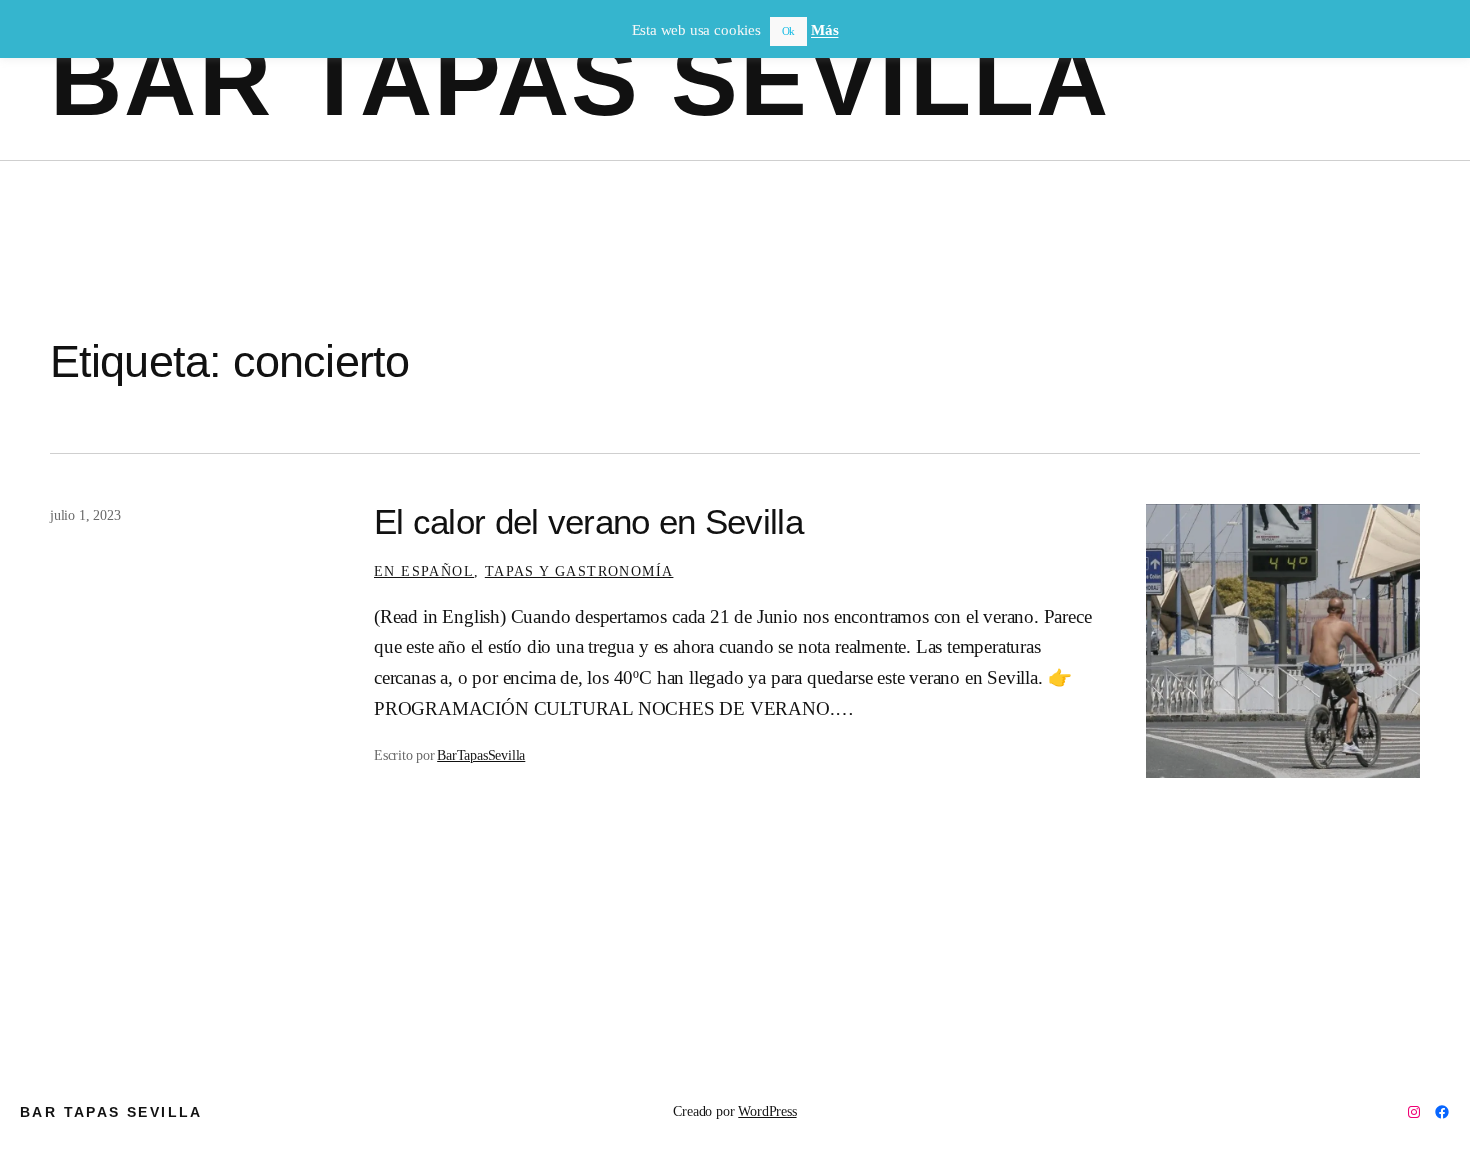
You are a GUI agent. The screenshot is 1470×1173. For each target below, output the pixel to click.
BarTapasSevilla (481, 755)
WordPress (767, 1111)
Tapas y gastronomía (579, 571)
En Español (424, 571)
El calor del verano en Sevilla (588, 522)
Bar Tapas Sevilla (580, 80)
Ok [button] (789, 31)
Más (824, 30)
